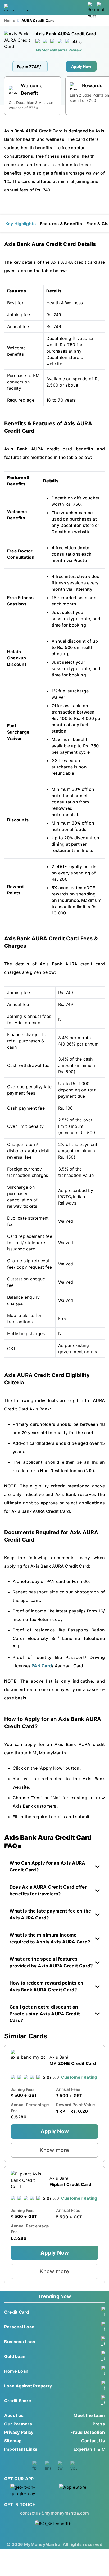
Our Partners (18, 2424)
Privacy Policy (19, 2432)
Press (99, 2424)
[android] (30, 2491)
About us (14, 2415)
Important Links (21, 2449)
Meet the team (89, 2415)
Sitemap (13, 2441)
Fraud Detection (88, 2432)
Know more (54, 2150)
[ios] (79, 2491)
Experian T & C (89, 2449)
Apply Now (81, 66)
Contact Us (93, 2441)
